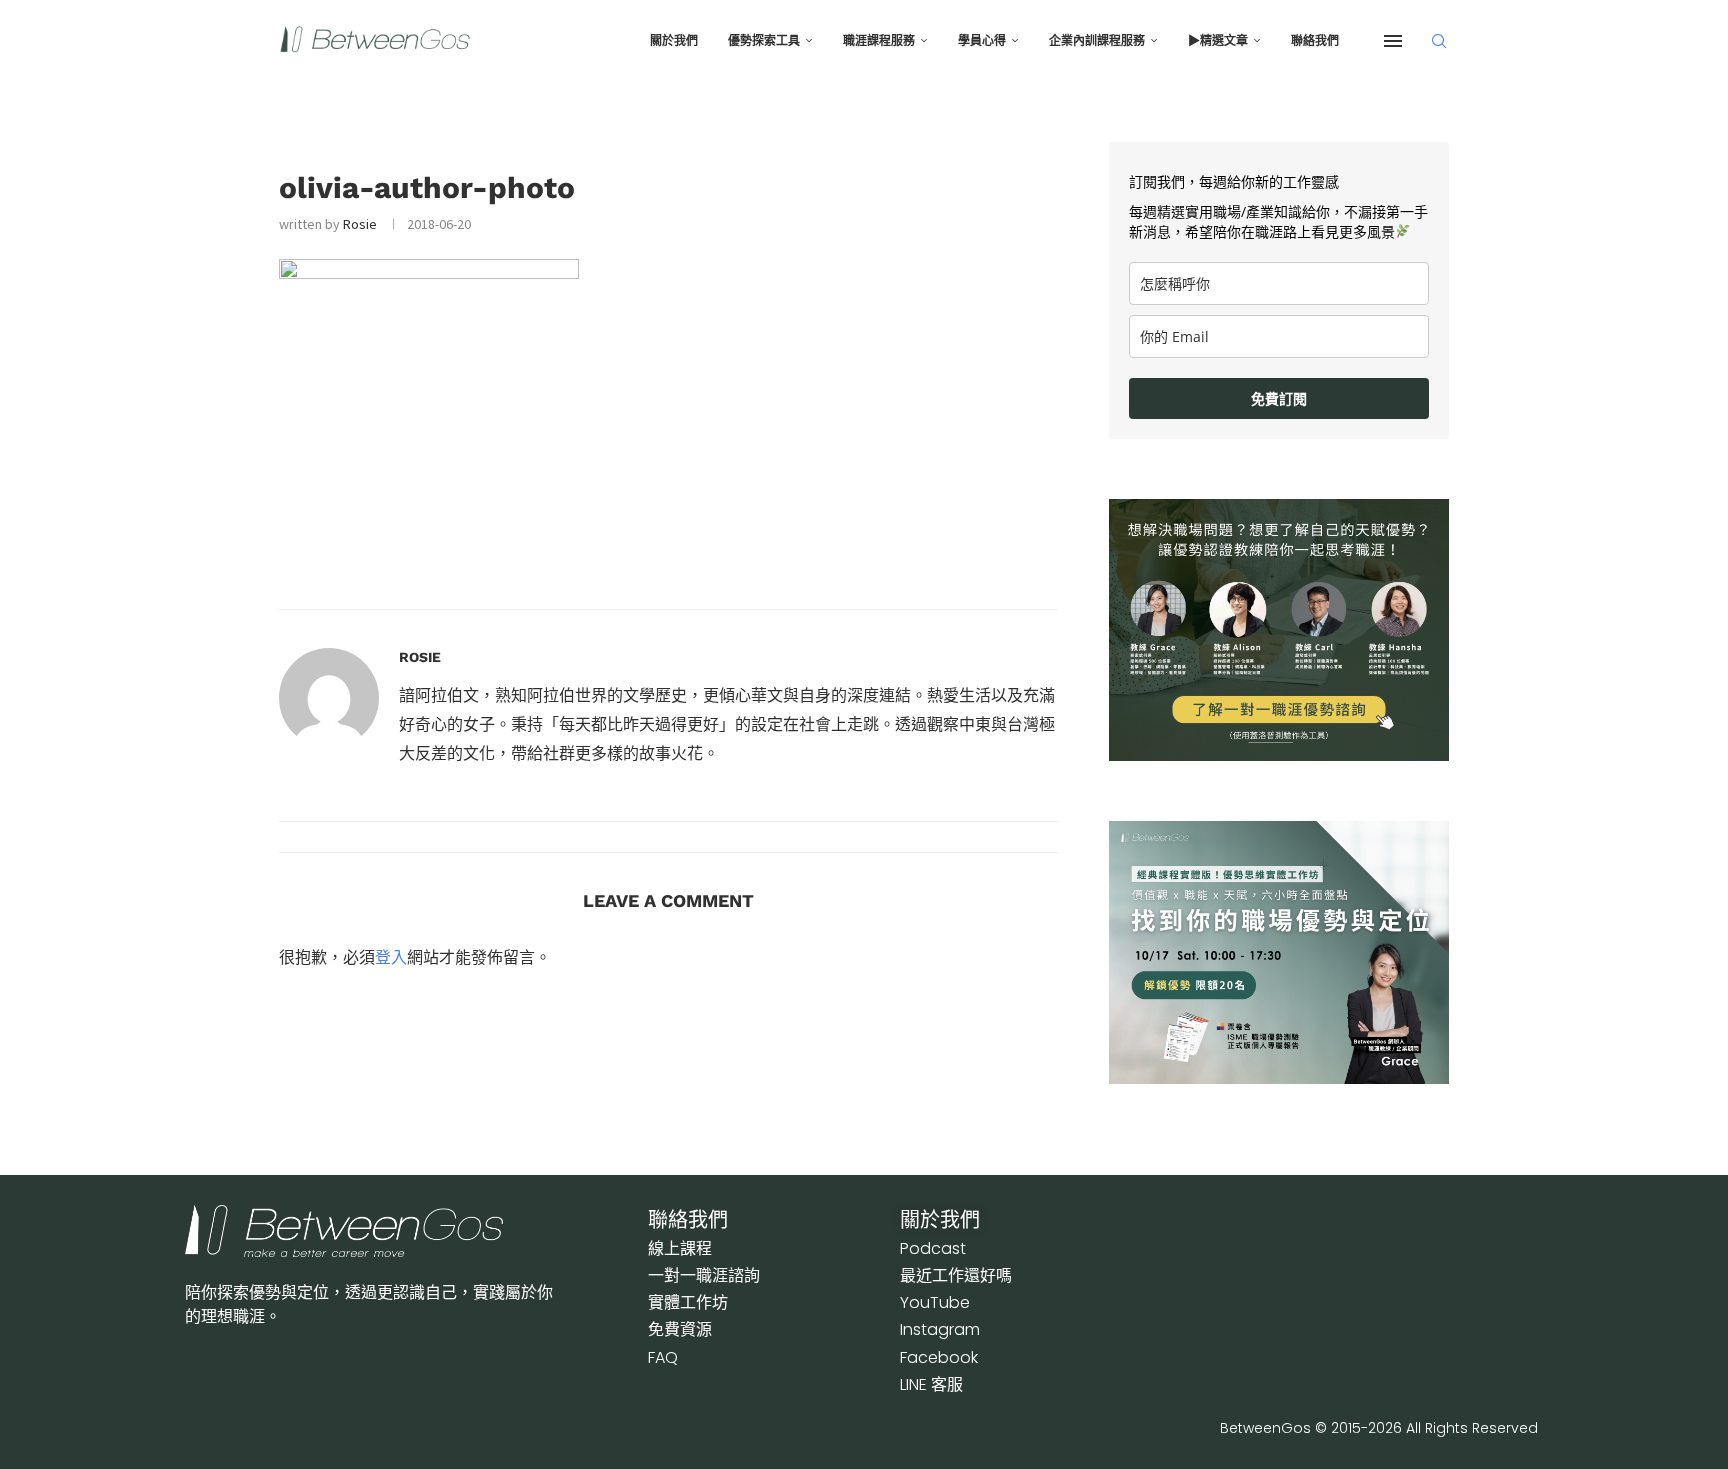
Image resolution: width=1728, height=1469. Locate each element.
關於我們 (674, 41)
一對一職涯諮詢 (704, 1275)
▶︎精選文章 (1218, 41)
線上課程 (680, 1248)
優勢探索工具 (764, 41)
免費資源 (680, 1329)
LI (931, 1384)
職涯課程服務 (879, 41)
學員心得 (982, 41)
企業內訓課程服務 (1097, 41)
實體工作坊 (688, 1302)
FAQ (663, 1357)
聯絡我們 (1315, 41)
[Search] (1439, 41)
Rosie (360, 224)
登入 (391, 957)
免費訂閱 (1279, 398)
